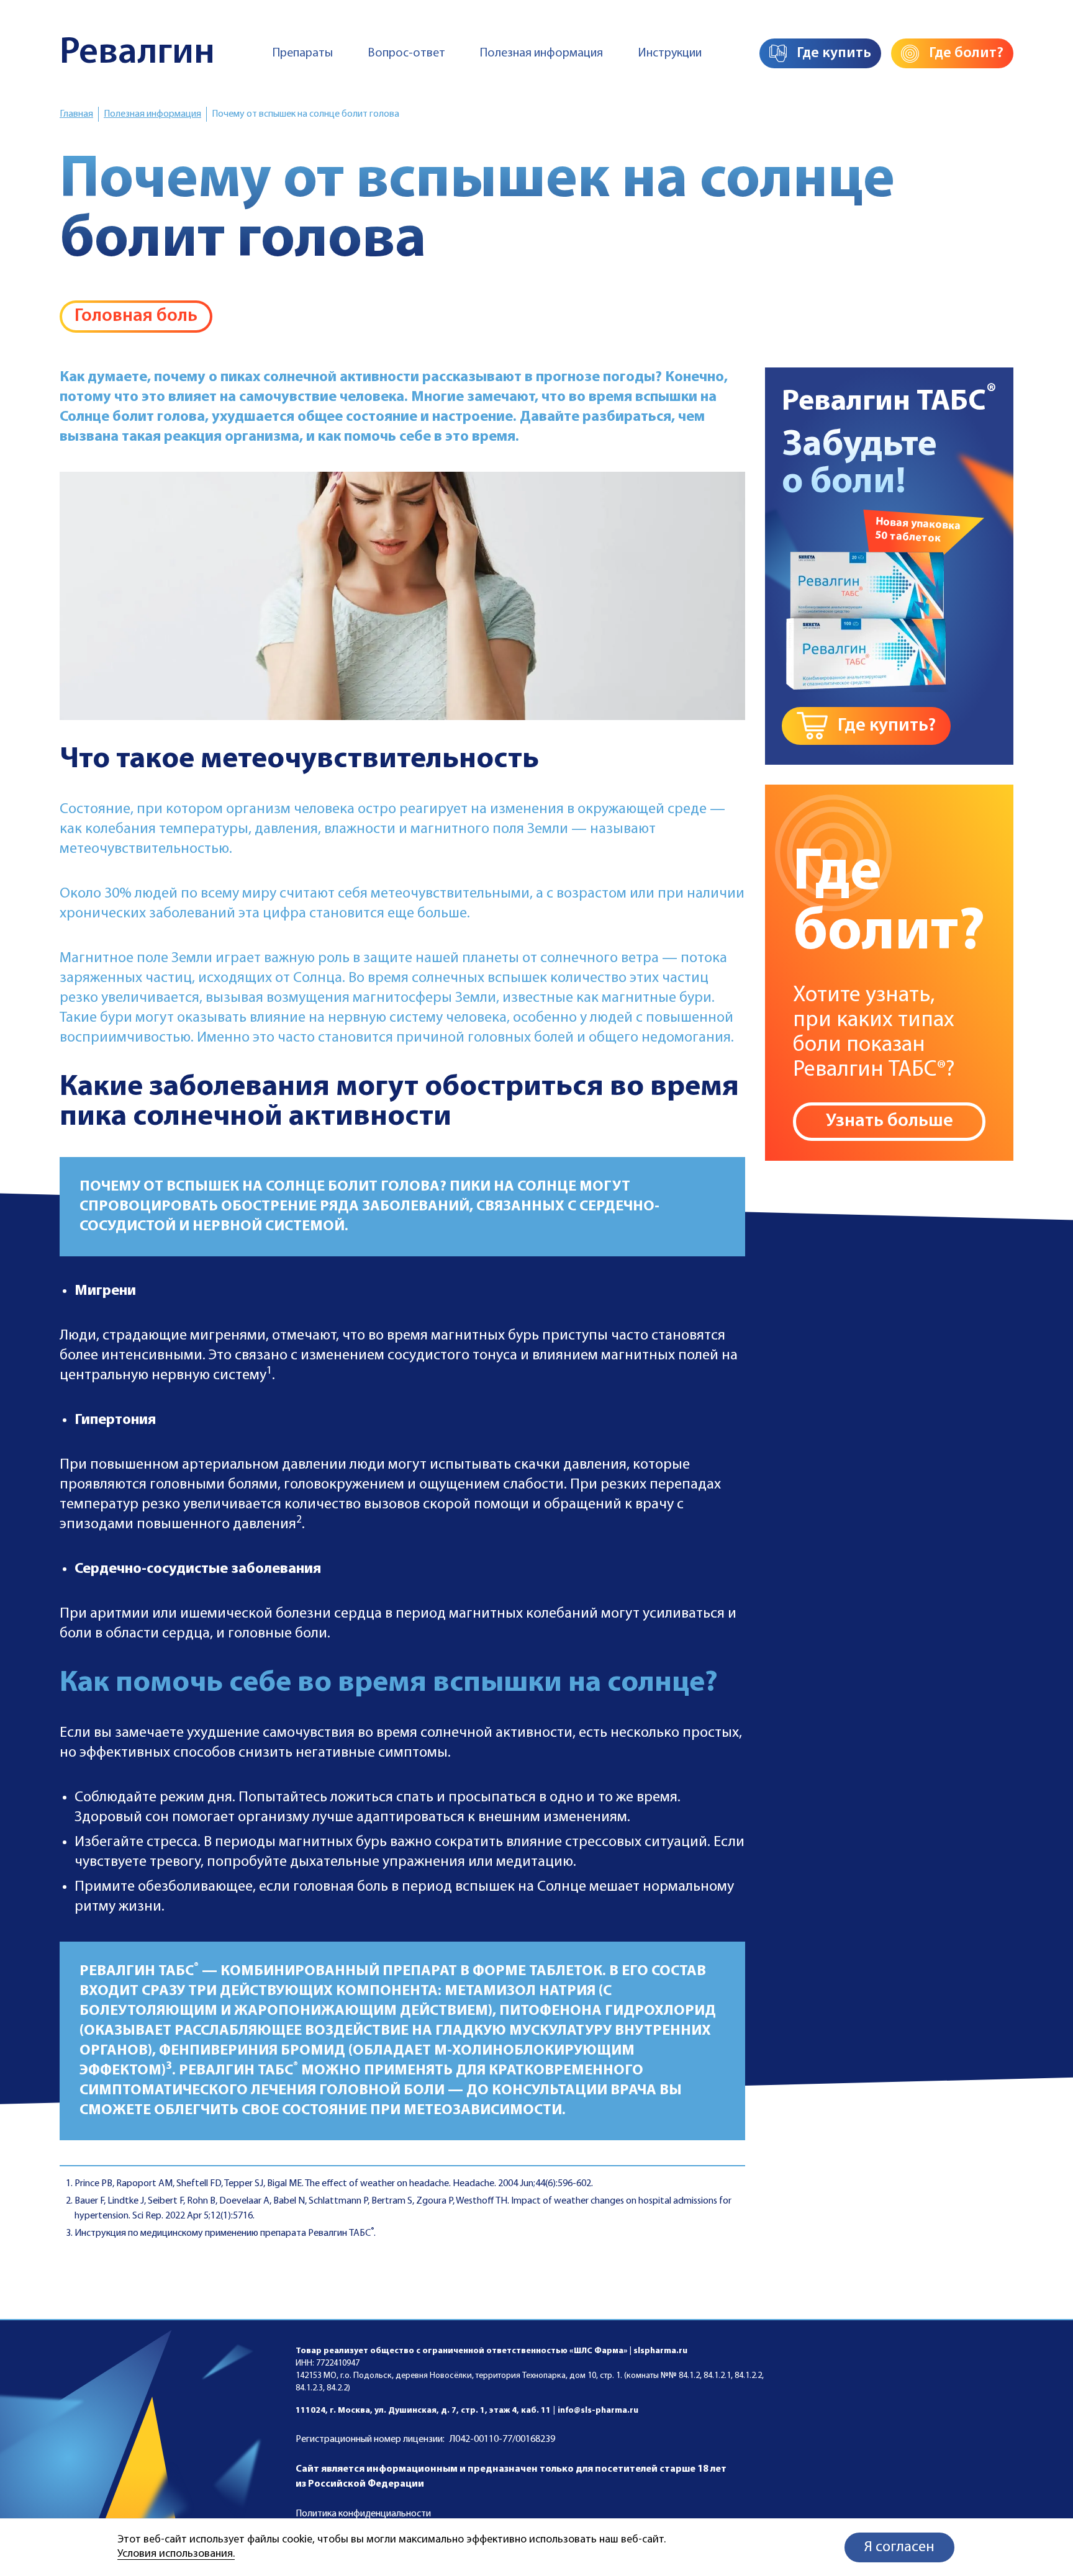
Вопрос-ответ (406, 53)
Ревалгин (137, 53)
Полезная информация (541, 53)
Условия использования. (176, 2554)
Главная (76, 114)
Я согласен (899, 2547)
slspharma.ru (660, 2351)
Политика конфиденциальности (363, 2514)
